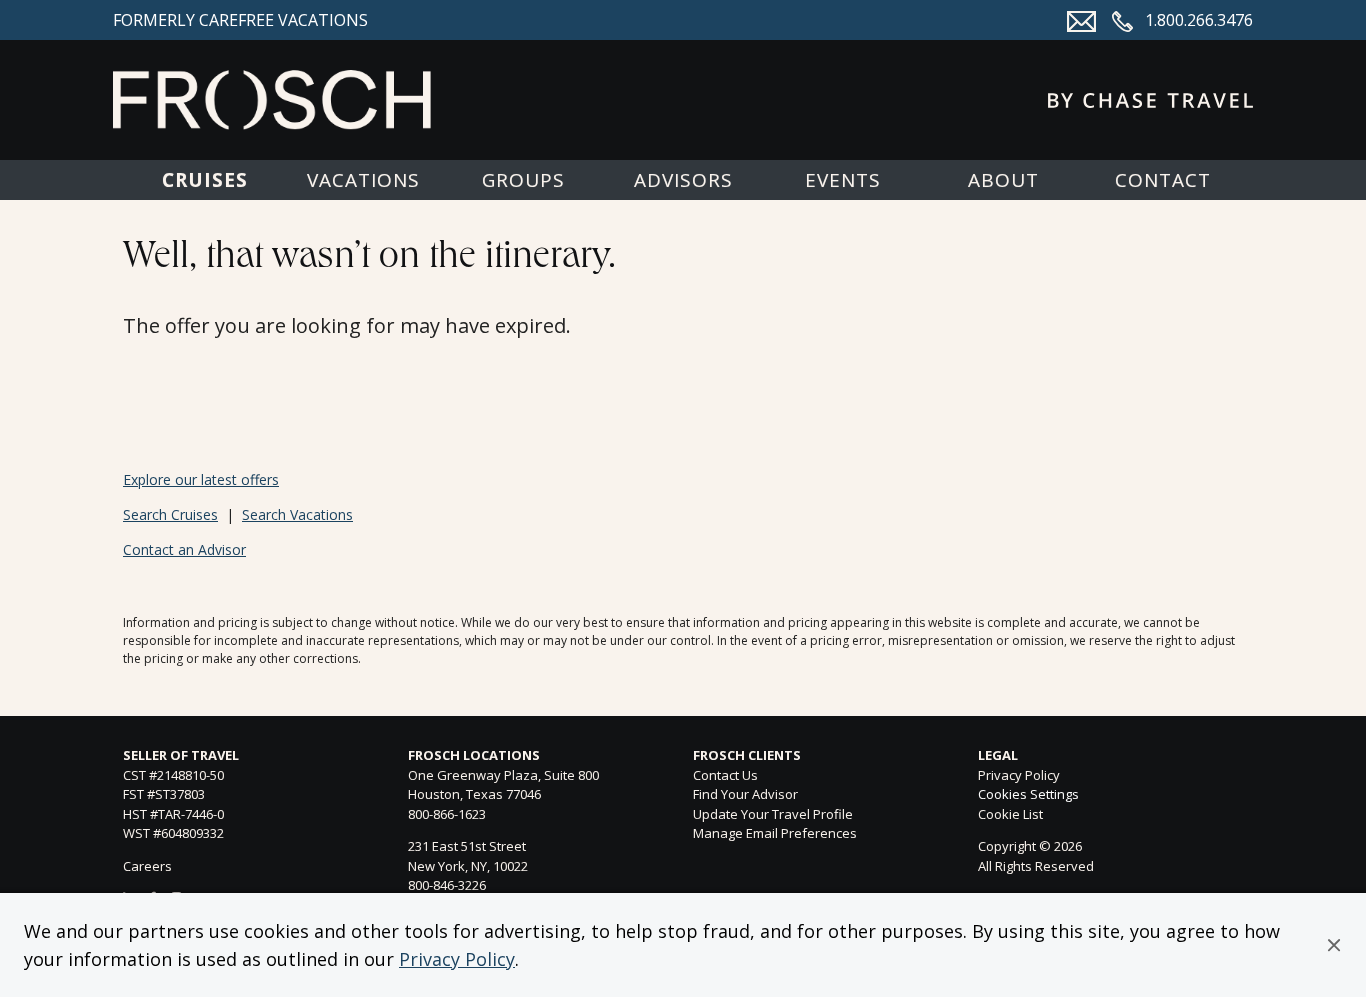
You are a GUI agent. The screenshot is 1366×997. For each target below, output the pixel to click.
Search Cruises (170, 514)
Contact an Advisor (184, 549)
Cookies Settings (1028, 795)
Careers (147, 866)
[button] (1334, 945)
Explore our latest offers (201, 479)
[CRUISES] (203, 180)
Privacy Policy (457, 959)
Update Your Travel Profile (773, 814)
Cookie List (1010, 814)
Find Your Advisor (745, 794)
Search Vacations (297, 514)
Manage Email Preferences (775, 833)
